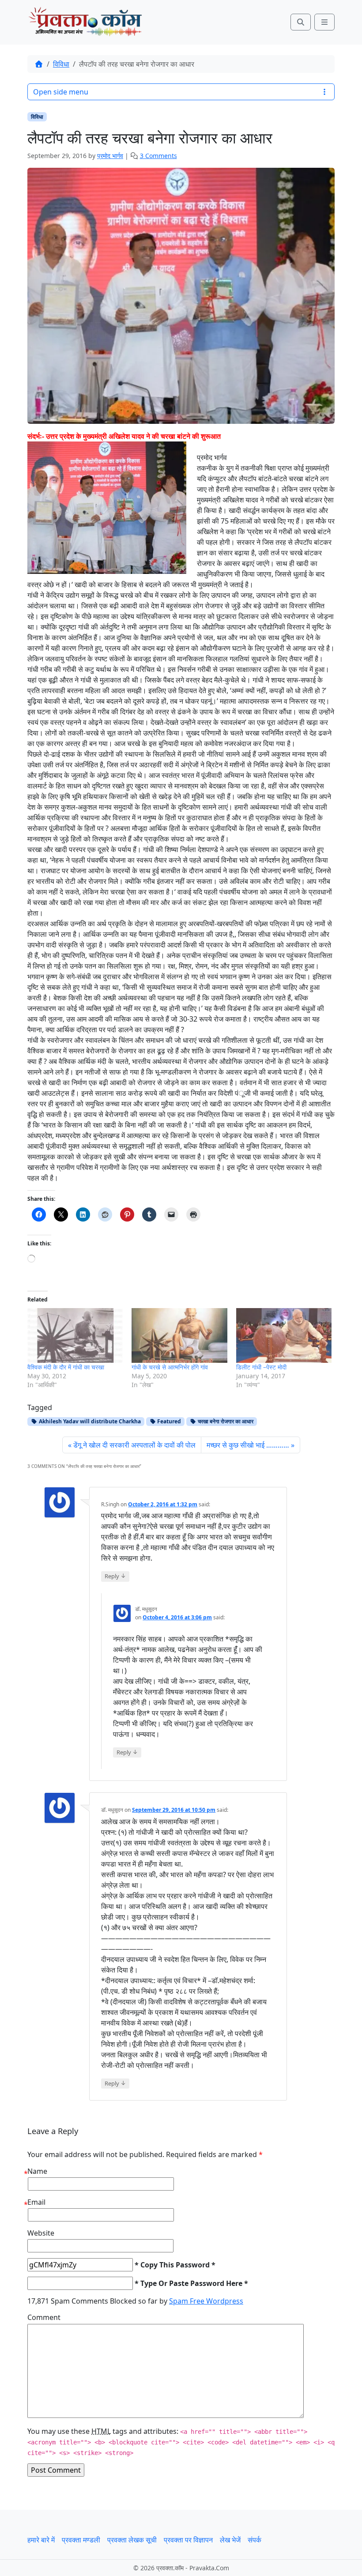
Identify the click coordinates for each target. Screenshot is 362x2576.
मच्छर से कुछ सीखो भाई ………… (248, 1445)
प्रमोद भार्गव (110, 156)
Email (36, 2202)
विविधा (61, 64)
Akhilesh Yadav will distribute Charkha (89, 1421)
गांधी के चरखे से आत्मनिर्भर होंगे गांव (170, 1367)
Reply (115, 1576)
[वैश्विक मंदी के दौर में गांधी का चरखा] (75, 1335)
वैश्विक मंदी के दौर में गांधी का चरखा (66, 1367)
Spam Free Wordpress (206, 2301)
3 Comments (158, 156)
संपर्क (255, 2540)
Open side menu (61, 92)
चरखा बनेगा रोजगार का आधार (225, 1421)
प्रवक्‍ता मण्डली (81, 2540)
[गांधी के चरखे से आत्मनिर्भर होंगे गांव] (179, 1335)
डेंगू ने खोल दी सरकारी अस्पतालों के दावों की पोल (134, 1445)
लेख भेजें (230, 2540)
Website (41, 2233)
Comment (44, 2317)
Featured (168, 1421)
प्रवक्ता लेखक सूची (132, 2540)
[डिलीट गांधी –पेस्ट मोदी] (284, 1335)
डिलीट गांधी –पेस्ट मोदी (261, 1367)
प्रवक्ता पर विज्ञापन (188, 2540)
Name (37, 2171)
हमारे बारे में (41, 2540)
